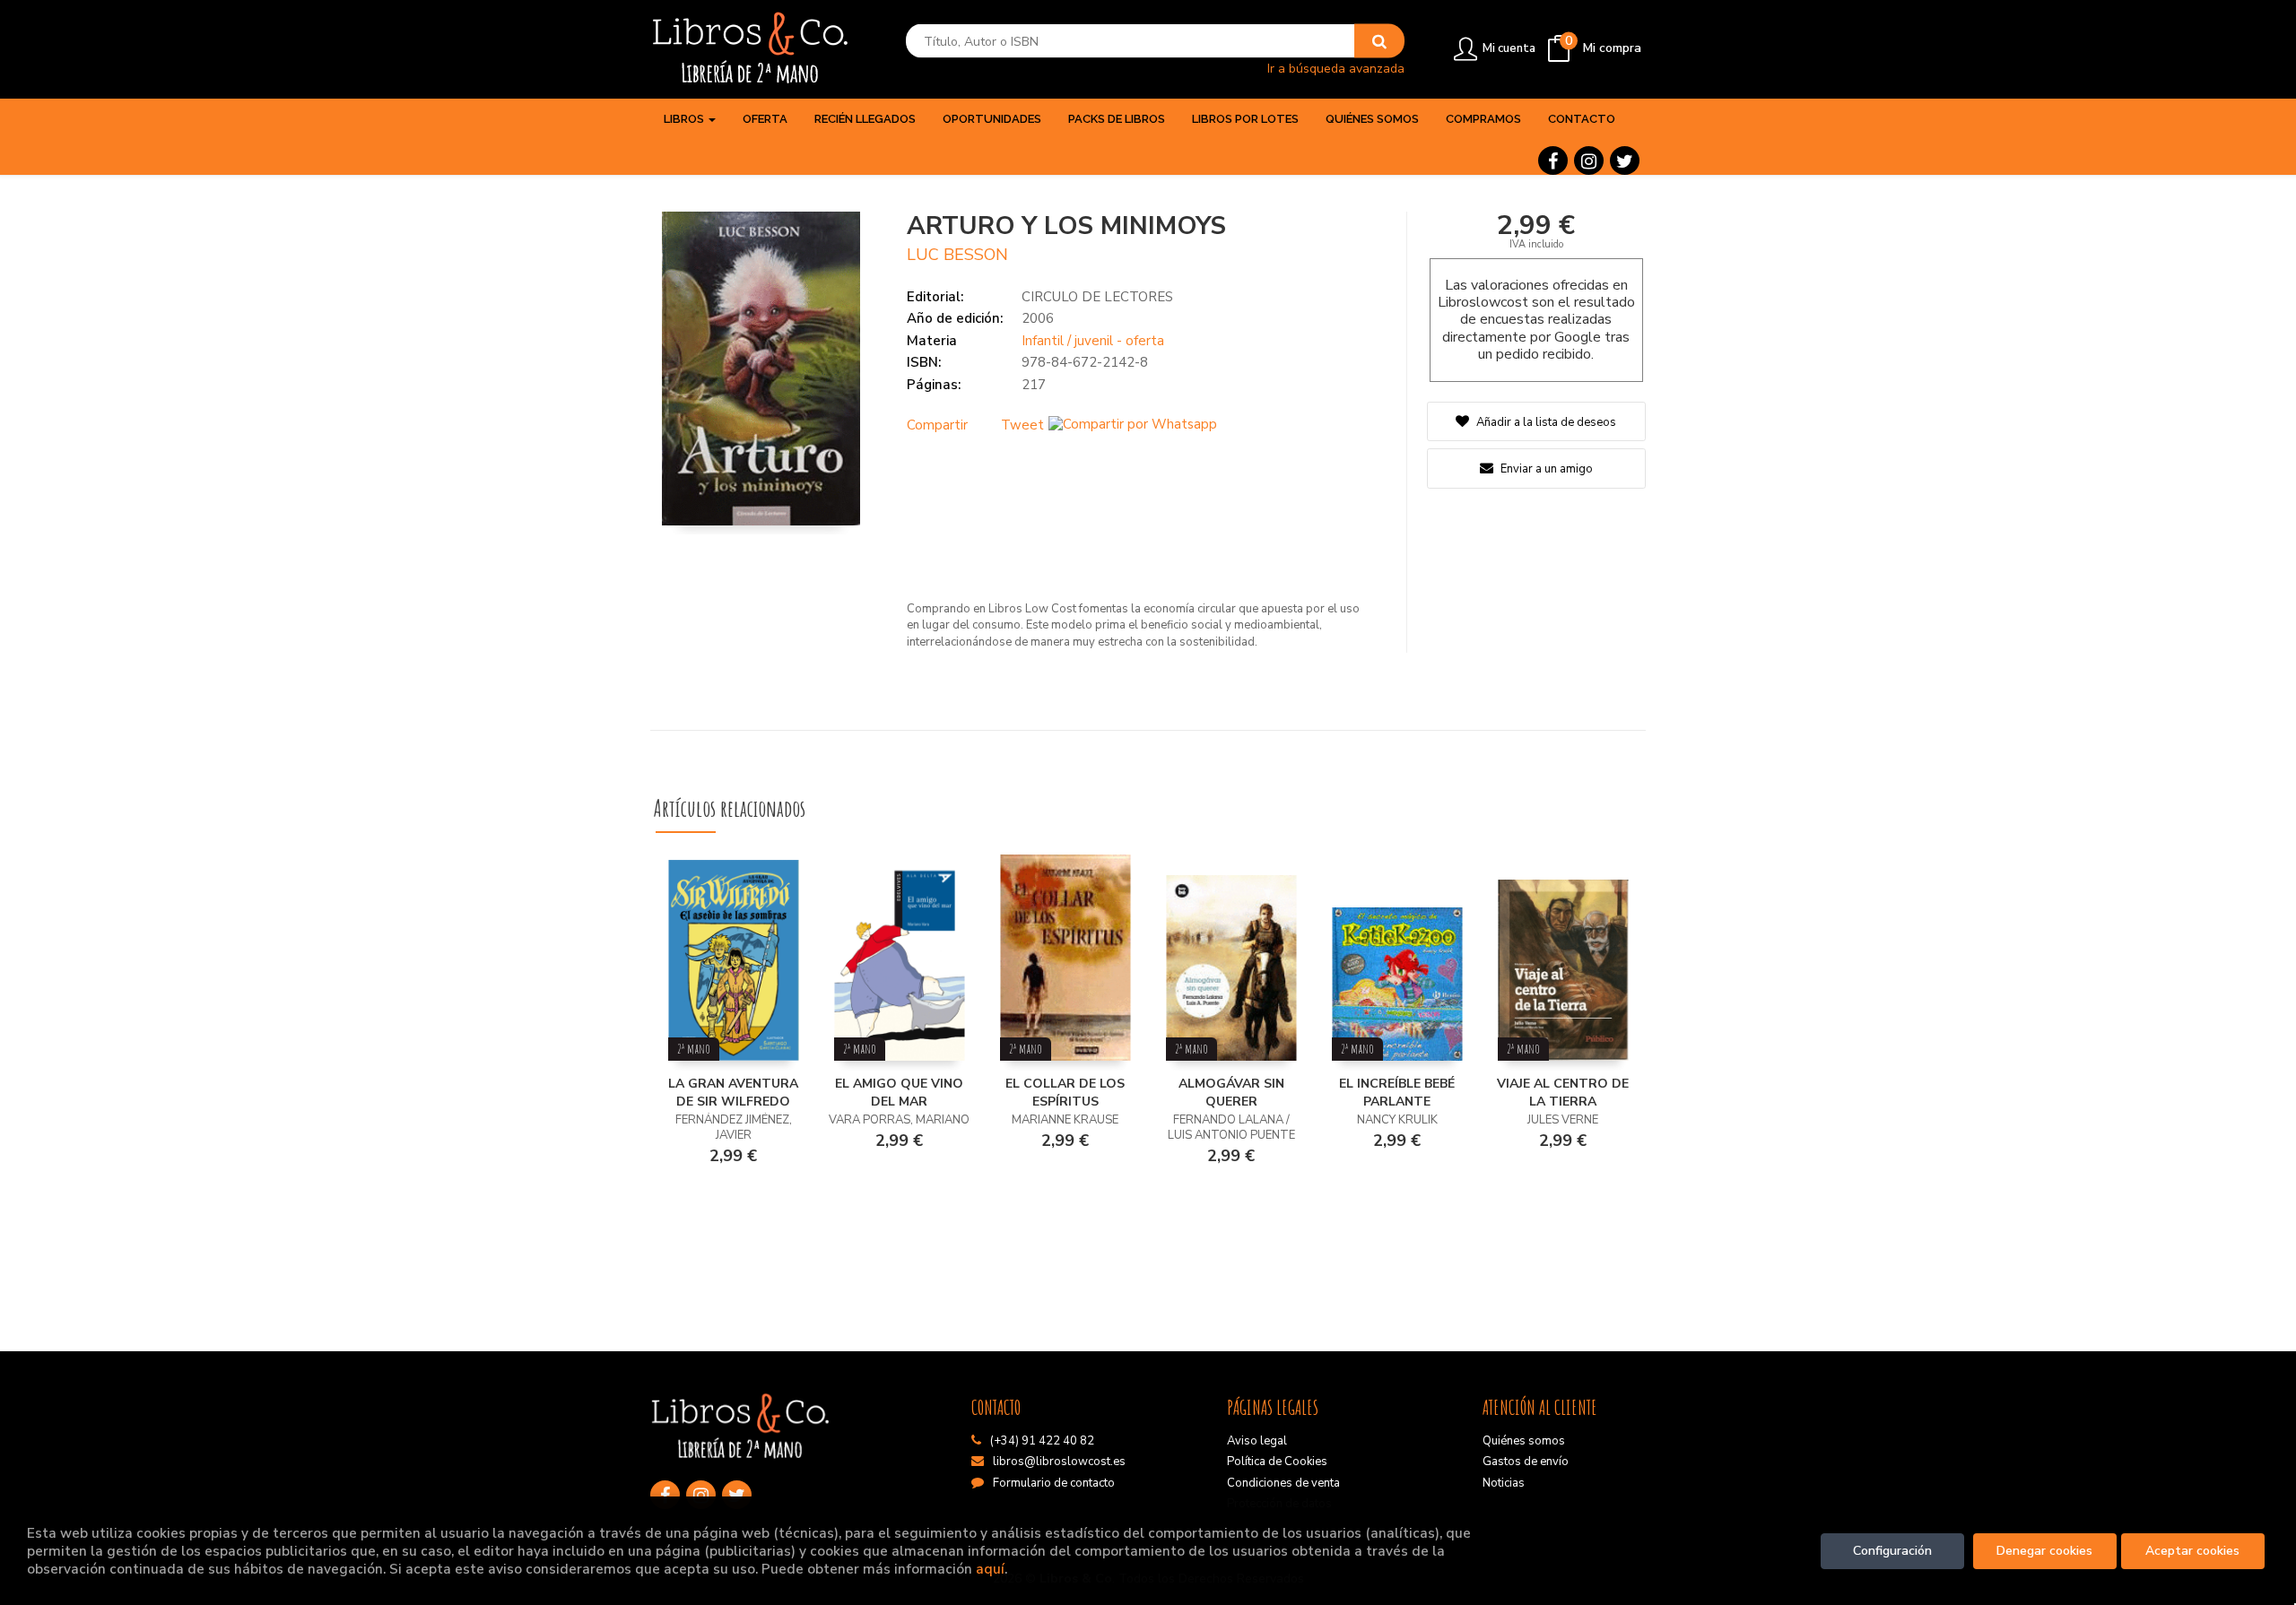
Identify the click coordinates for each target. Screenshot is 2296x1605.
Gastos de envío (1526, 1462)
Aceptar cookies (2192, 1551)
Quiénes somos (1524, 1441)
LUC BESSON (957, 255)
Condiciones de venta (1283, 1483)
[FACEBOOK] (1553, 160)
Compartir (937, 425)
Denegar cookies (2044, 1551)
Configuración (1892, 1551)
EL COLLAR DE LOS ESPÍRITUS (1065, 1093)
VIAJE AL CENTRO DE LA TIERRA (1563, 1093)
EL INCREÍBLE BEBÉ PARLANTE (1397, 1093)
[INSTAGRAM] (1589, 160)
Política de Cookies (1277, 1462)
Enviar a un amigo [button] (1545, 469)
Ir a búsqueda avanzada (1336, 68)
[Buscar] (1379, 41)
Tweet (1022, 425)
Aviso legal (1257, 1441)
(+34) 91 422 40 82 (1042, 1441)
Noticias (1504, 1483)
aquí (990, 1569)
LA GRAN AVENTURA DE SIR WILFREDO (733, 1093)
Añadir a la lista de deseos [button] (1546, 422)
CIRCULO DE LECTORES (1097, 297)
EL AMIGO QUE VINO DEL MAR (899, 1093)
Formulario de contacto (1054, 1483)
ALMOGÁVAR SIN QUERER (1231, 1093)
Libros (685, 119)
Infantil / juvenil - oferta (1093, 341)
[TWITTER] (1625, 160)
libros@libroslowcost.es (1059, 1462)
